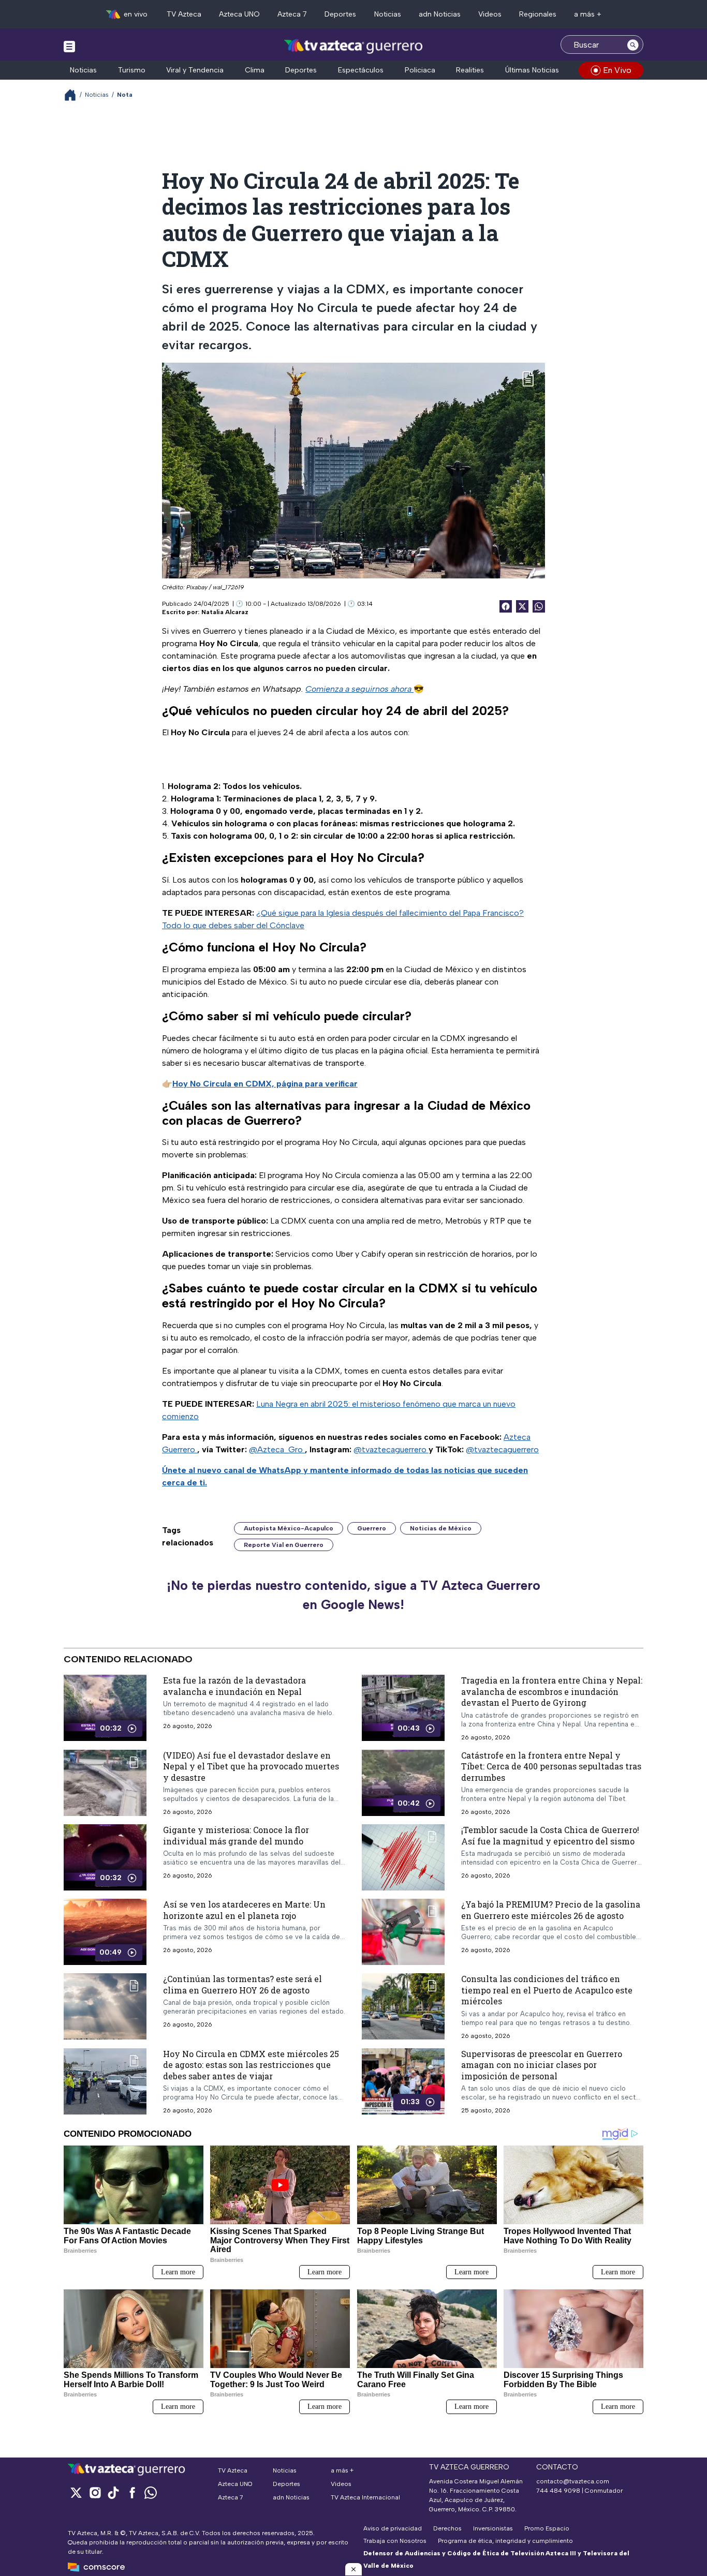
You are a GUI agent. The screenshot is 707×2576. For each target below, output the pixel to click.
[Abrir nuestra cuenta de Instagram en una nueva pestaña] (95, 2492)
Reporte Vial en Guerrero (284, 1545)
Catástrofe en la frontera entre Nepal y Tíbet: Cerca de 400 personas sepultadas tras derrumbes (551, 1766)
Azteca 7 (292, 14)
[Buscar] (633, 44)
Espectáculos (361, 70)
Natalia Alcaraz (225, 612)
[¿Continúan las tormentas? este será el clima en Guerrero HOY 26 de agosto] (105, 2006)
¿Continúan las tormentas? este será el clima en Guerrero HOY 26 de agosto (242, 1984)
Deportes (340, 14)
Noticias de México (441, 1528)
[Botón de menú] (69, 46)
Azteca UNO (239, 14)
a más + (588, 14)
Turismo (132, 70)
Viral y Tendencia (195, 70)
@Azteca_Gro (277, 1449)
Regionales (538, 14)
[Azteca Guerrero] (353, 46)
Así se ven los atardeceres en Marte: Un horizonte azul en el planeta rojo (244, 1910)
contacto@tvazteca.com (573, 2481)
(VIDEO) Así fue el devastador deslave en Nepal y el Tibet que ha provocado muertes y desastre (251, 1766)
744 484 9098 (559, 2491)
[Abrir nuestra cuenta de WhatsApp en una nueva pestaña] (151, 2492)
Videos (490, 14)
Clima (255, 70)
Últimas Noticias (532, 70)
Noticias (388, 14)
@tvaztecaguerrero (391, 1449)
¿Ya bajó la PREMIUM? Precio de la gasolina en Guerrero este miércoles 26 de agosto (551, 1910)
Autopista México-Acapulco (289, 1528)
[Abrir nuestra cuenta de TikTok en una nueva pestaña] (113, 2492)
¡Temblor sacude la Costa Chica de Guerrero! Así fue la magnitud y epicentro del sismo (550, 1835)
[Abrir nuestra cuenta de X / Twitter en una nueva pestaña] (76, 2492)
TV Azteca (184, 14)
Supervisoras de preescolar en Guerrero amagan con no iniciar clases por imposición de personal (542, 2065)
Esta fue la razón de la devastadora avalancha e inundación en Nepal (234, 1686)
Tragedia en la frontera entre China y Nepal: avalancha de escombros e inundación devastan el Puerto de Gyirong (552, 1691)
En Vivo (617, 70)
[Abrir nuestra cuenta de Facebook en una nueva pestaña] (132, 2492)
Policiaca (420, 70)
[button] (353, 2569)
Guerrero (372, 1528)
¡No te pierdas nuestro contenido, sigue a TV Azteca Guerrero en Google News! (353, 1595)
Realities (470, 70)
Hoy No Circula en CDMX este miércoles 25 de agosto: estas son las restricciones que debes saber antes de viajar (251, 2065)
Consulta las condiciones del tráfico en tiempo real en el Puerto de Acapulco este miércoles (547, 1990)
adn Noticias (440, 14)
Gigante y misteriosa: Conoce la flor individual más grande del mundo (236, 1835)
